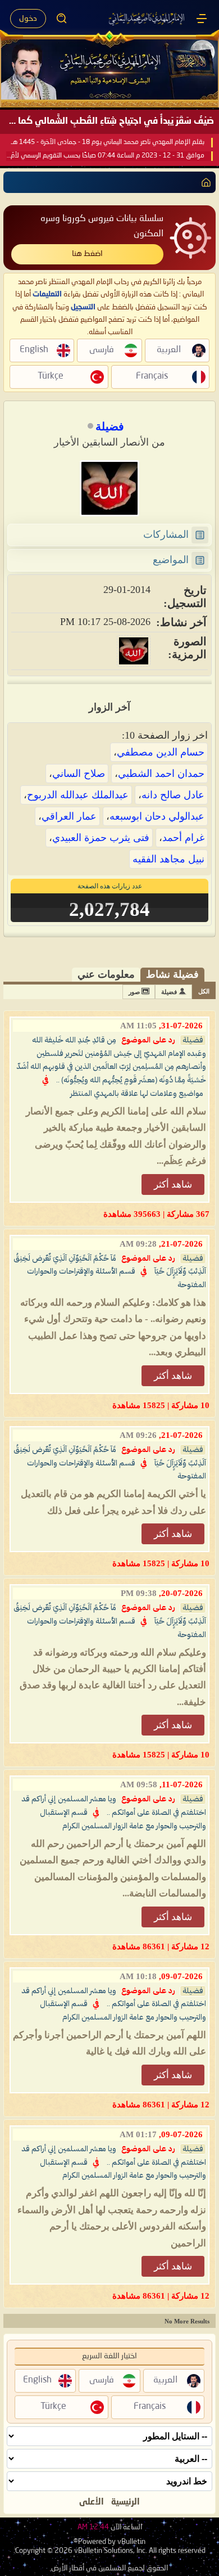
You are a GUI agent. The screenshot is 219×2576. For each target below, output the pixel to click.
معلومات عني (106, 974)
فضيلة (169, 992)
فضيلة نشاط (172, 974)
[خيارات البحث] (62, 19)
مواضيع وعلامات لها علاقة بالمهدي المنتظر (137, 1094)
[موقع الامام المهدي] (147, 19)
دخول (28, 19)
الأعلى (92, 2502)
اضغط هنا (87, 254)
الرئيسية (126, 2502)
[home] (204, 182)
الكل (204, 991)
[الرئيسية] (202, 19)
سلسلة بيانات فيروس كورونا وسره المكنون (102, 226)
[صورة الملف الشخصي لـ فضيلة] (109, 488)
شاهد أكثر (173, 1184)
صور (134, 992)
